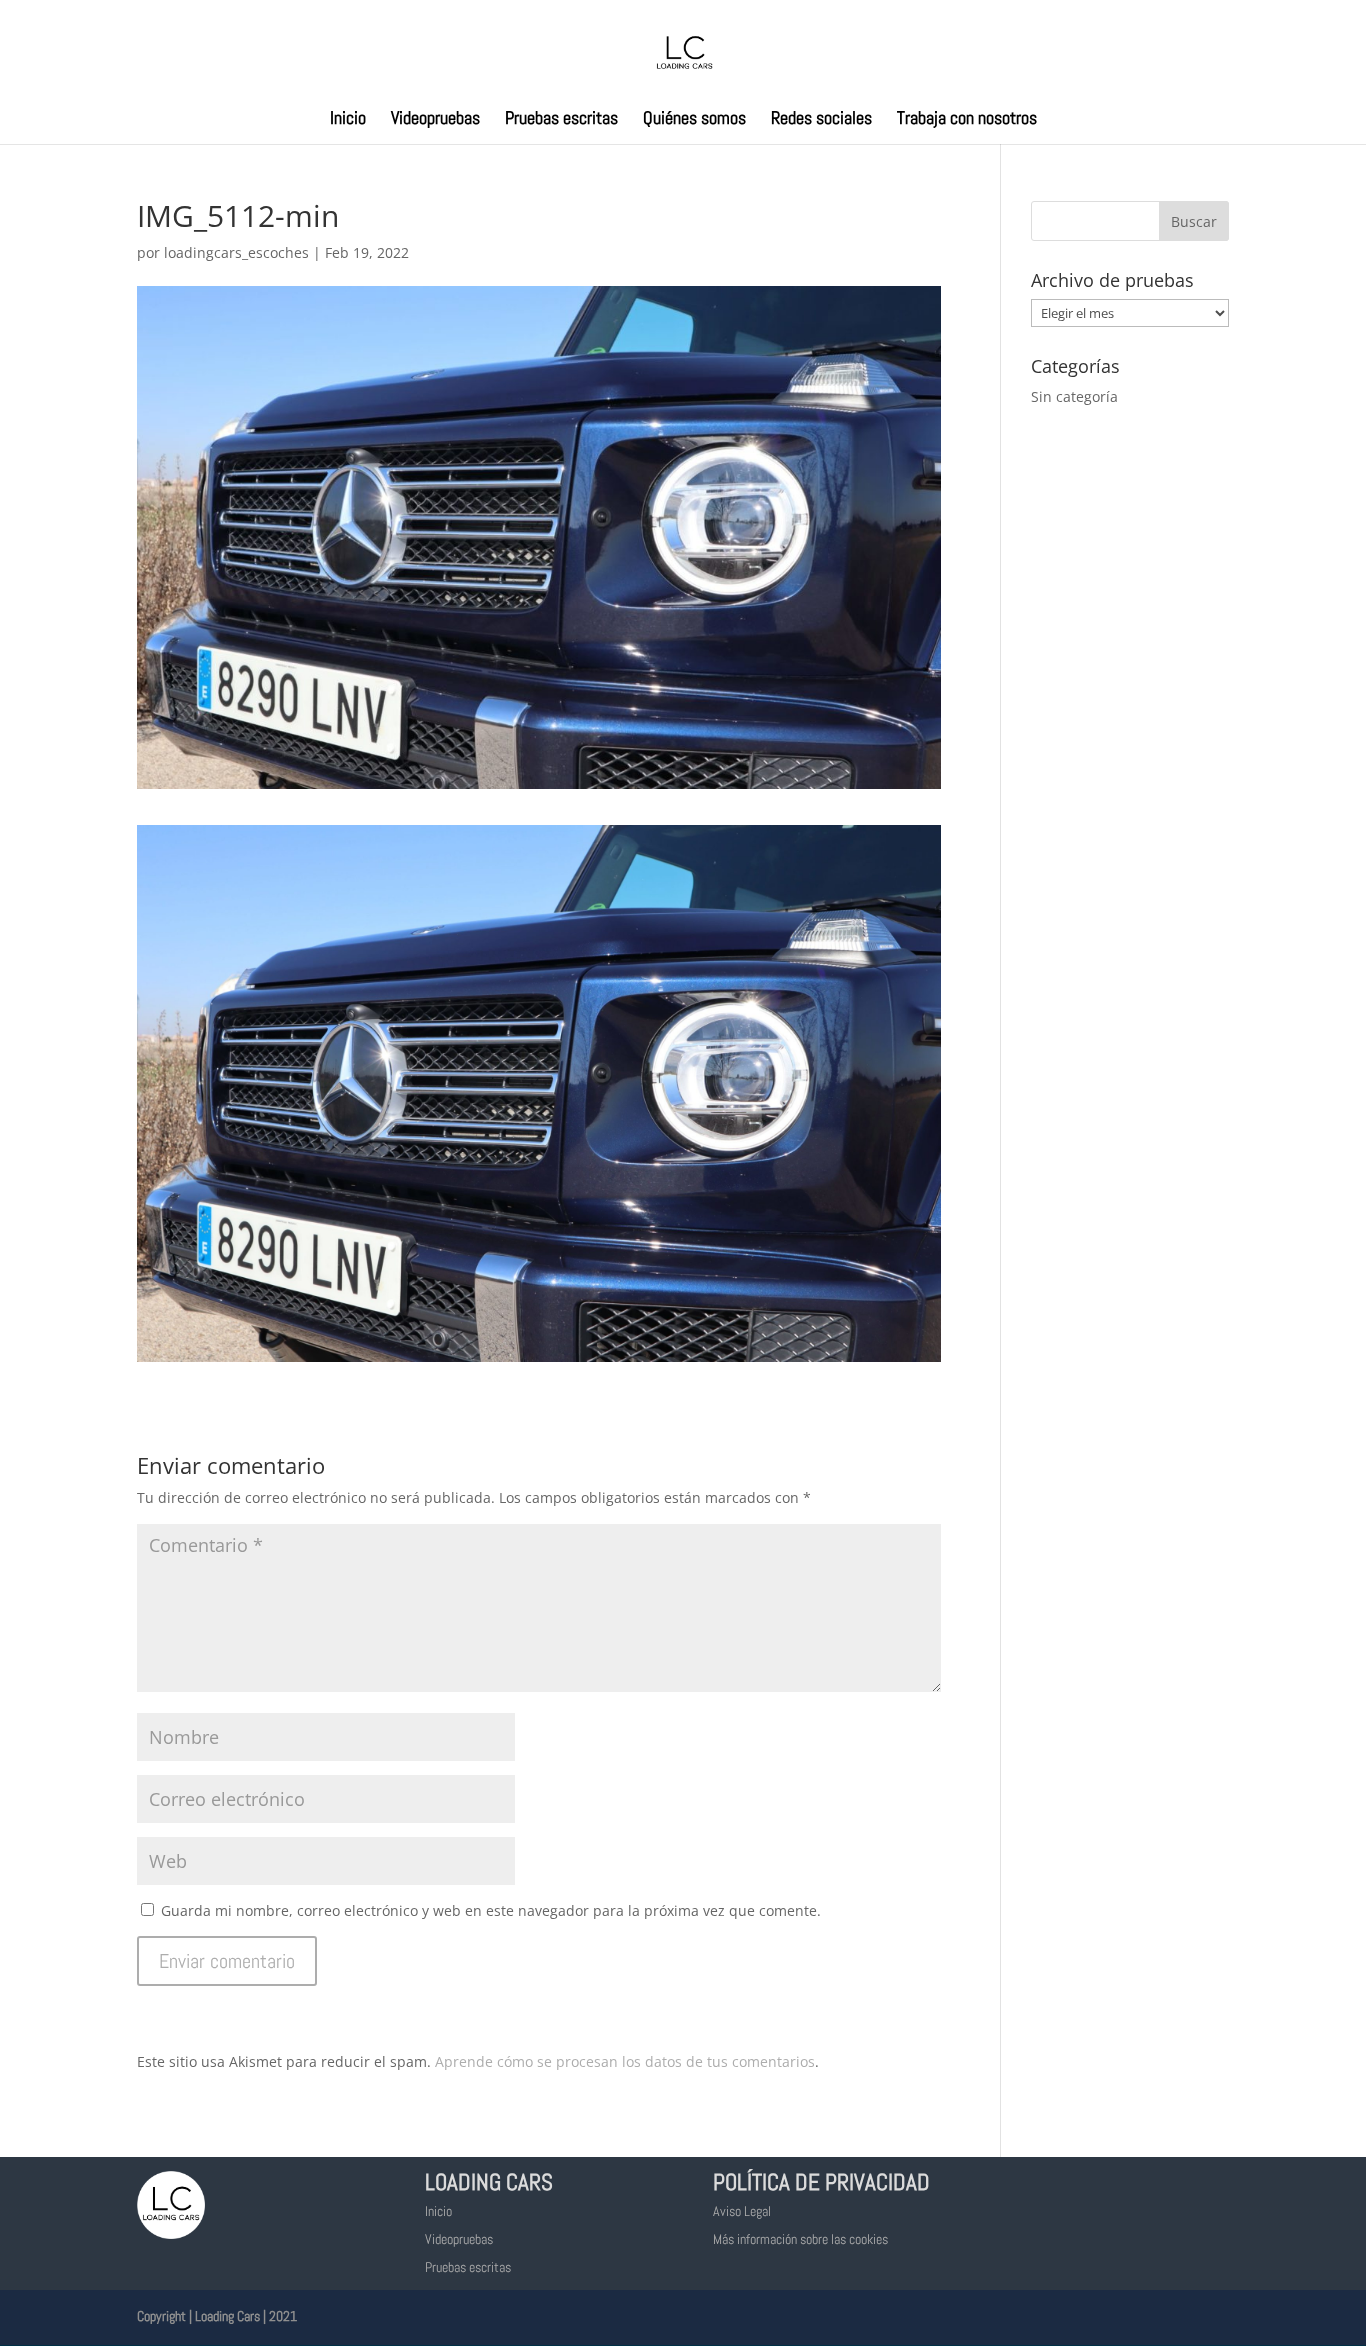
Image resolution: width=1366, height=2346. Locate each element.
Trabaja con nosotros (967, 120)
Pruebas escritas (561, 120)
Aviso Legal (742, 2211)
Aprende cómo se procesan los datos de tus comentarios (625, 2061)
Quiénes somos (694, 120)
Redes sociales (821, 120)
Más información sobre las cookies (800, 2239)
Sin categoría (1074, 396)
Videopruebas (435, 120)
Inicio (348, 120)
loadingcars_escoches (236, 252)
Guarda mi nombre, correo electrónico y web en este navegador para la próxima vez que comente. (491, 1910)
